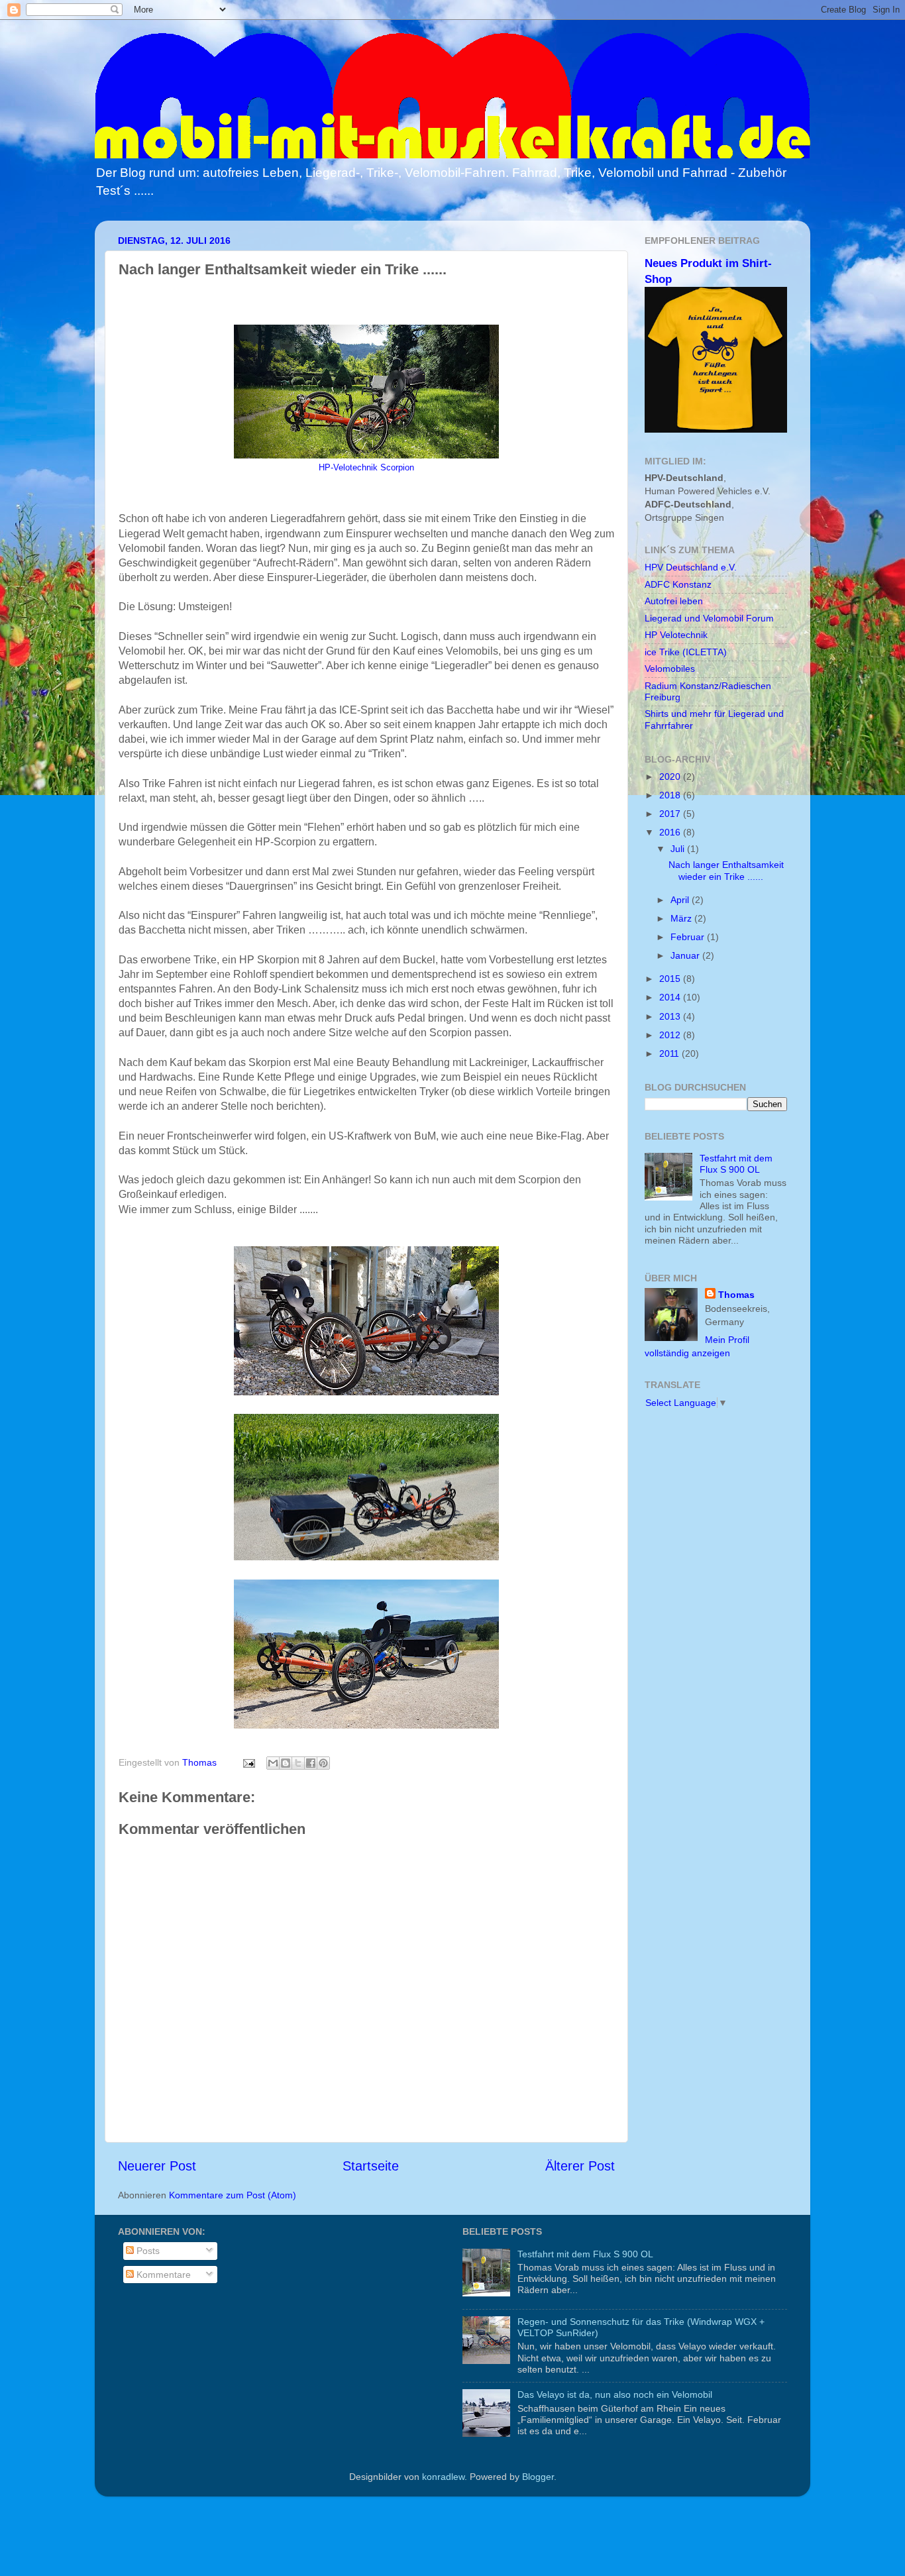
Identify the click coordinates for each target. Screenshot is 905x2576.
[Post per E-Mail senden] (248, 1762)
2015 (671, 979)
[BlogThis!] (286, 1763)
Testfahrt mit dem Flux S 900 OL (736, 1164)
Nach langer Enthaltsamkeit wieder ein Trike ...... (726, 870)
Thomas (736, 1295)
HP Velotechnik (676, 635)
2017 (671, 814)
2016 (671, 832)
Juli (679, 849)
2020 (671, 777)
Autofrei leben (674, 601)
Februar (689, 937)
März (682, 918)
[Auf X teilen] (298, 1763)
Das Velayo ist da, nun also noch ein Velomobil (615, 2394)
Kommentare (162, 2275)
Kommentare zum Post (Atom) (233, 2195)
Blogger (538, 2477)
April (681, 900)
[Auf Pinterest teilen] (323, 1763)
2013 (671, 1016)
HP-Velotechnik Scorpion (366, 468)
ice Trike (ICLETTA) (686, 652)
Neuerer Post (157, 2166)
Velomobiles (670, 669)
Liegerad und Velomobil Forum (709, 618)
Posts (147, 2251)
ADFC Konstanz (678, 584)
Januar (686, 955)
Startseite (371, 2166)
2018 (671, 795)
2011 (670, 1053)
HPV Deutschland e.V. (691, 567)
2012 (671, 1035)
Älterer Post (580, 2166)
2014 (671, 997)
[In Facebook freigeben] (311, 1763)
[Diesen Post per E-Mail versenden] (273, 1763)
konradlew (443, 2477)
